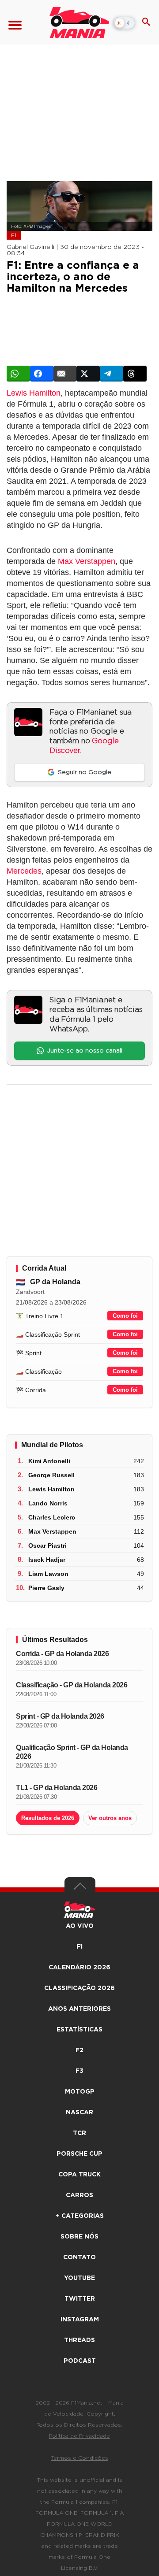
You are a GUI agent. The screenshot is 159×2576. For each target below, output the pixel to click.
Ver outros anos (110, 1818)
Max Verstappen (87, 561)
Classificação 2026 (79, 1988)
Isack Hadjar (47, 1560)
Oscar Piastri (47, 1546)
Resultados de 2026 (48, 1818)
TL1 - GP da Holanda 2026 (57, 1788)
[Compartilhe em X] (88, 374)
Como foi (125, 1316)
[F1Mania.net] (79, 22)
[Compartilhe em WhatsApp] (18, 374)
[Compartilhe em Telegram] (112, 374)
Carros (79, 2195)
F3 (79, 2071)
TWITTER (80, 2299)
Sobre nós (79, 2237)
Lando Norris (48, 1503)
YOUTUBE (79, 2278)
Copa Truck (79, 2175)
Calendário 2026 (79, 1968)
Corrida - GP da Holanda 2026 (62, 1654)
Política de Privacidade (79, 2436)
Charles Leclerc (52, 1517)
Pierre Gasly (46, 1588)
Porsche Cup (79, 2154)
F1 (14, 235)
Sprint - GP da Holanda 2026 (60, 1716)
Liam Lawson (48, 1574)
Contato (79, 2257)
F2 (79, 2050)
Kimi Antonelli (49, 1461)
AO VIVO (80, 1926)
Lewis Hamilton (34, 393)
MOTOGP (80, 2092)
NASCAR (79, 2113)
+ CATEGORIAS (80, 2216)
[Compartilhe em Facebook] (42, 374)
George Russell (51, 1475)
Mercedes (24, 871)
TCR (79, 2133)
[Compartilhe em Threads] (135, 374)
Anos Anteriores (79, 2009)
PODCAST (80, 2361)
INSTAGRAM (80, 2320)
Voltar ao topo (80, 1888)
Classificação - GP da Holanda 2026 (72, 1685)
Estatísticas (79, 2030)
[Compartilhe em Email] (65, 374)
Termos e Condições (80, 2458)
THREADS (79, 2340)
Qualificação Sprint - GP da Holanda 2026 (72, 1752)
